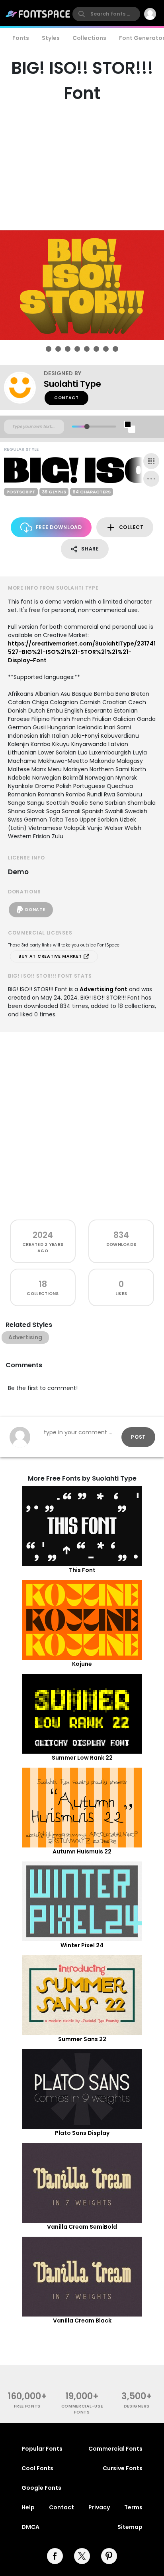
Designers (137, 2406)
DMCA (30, 2527)
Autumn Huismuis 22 (82, 1851)
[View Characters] (151, 461)
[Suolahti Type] (24, 388)
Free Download (59, 527)
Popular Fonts (42, 2449)
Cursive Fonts (123, 2468)
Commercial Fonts (115, 2449)
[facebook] (55, 2556)
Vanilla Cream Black (82, 2321)
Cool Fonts (37, 2468)
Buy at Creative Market (51, 956)
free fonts (27, 2406)
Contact (66, 398)
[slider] (87, 427)
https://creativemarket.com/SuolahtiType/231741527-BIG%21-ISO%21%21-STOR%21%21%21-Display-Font (82, 652)
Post (138, 1437)
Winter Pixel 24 (82, 1945)
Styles (51, 38)
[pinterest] (109, 2556)
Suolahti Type (72, 384)
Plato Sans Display (82, 2133)
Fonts (21, 38)
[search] (106, 14)
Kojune (82, 1664)
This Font (82, 1570)
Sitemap (130, 2527)
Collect (131, 527)
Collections (89, 38)
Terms (133, 2507)
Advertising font (103, 989)
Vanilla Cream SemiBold (82, 2227)
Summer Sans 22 (82, 2039)
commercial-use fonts (82, 2409)
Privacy (99, 2507)
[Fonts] (38, 14)
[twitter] (82, 2556)
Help (28, 2507)
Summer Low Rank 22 (82, 1758)
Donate (35, 910)
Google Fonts (41, 2488)
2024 (43, 1235)
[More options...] (151, 479)
